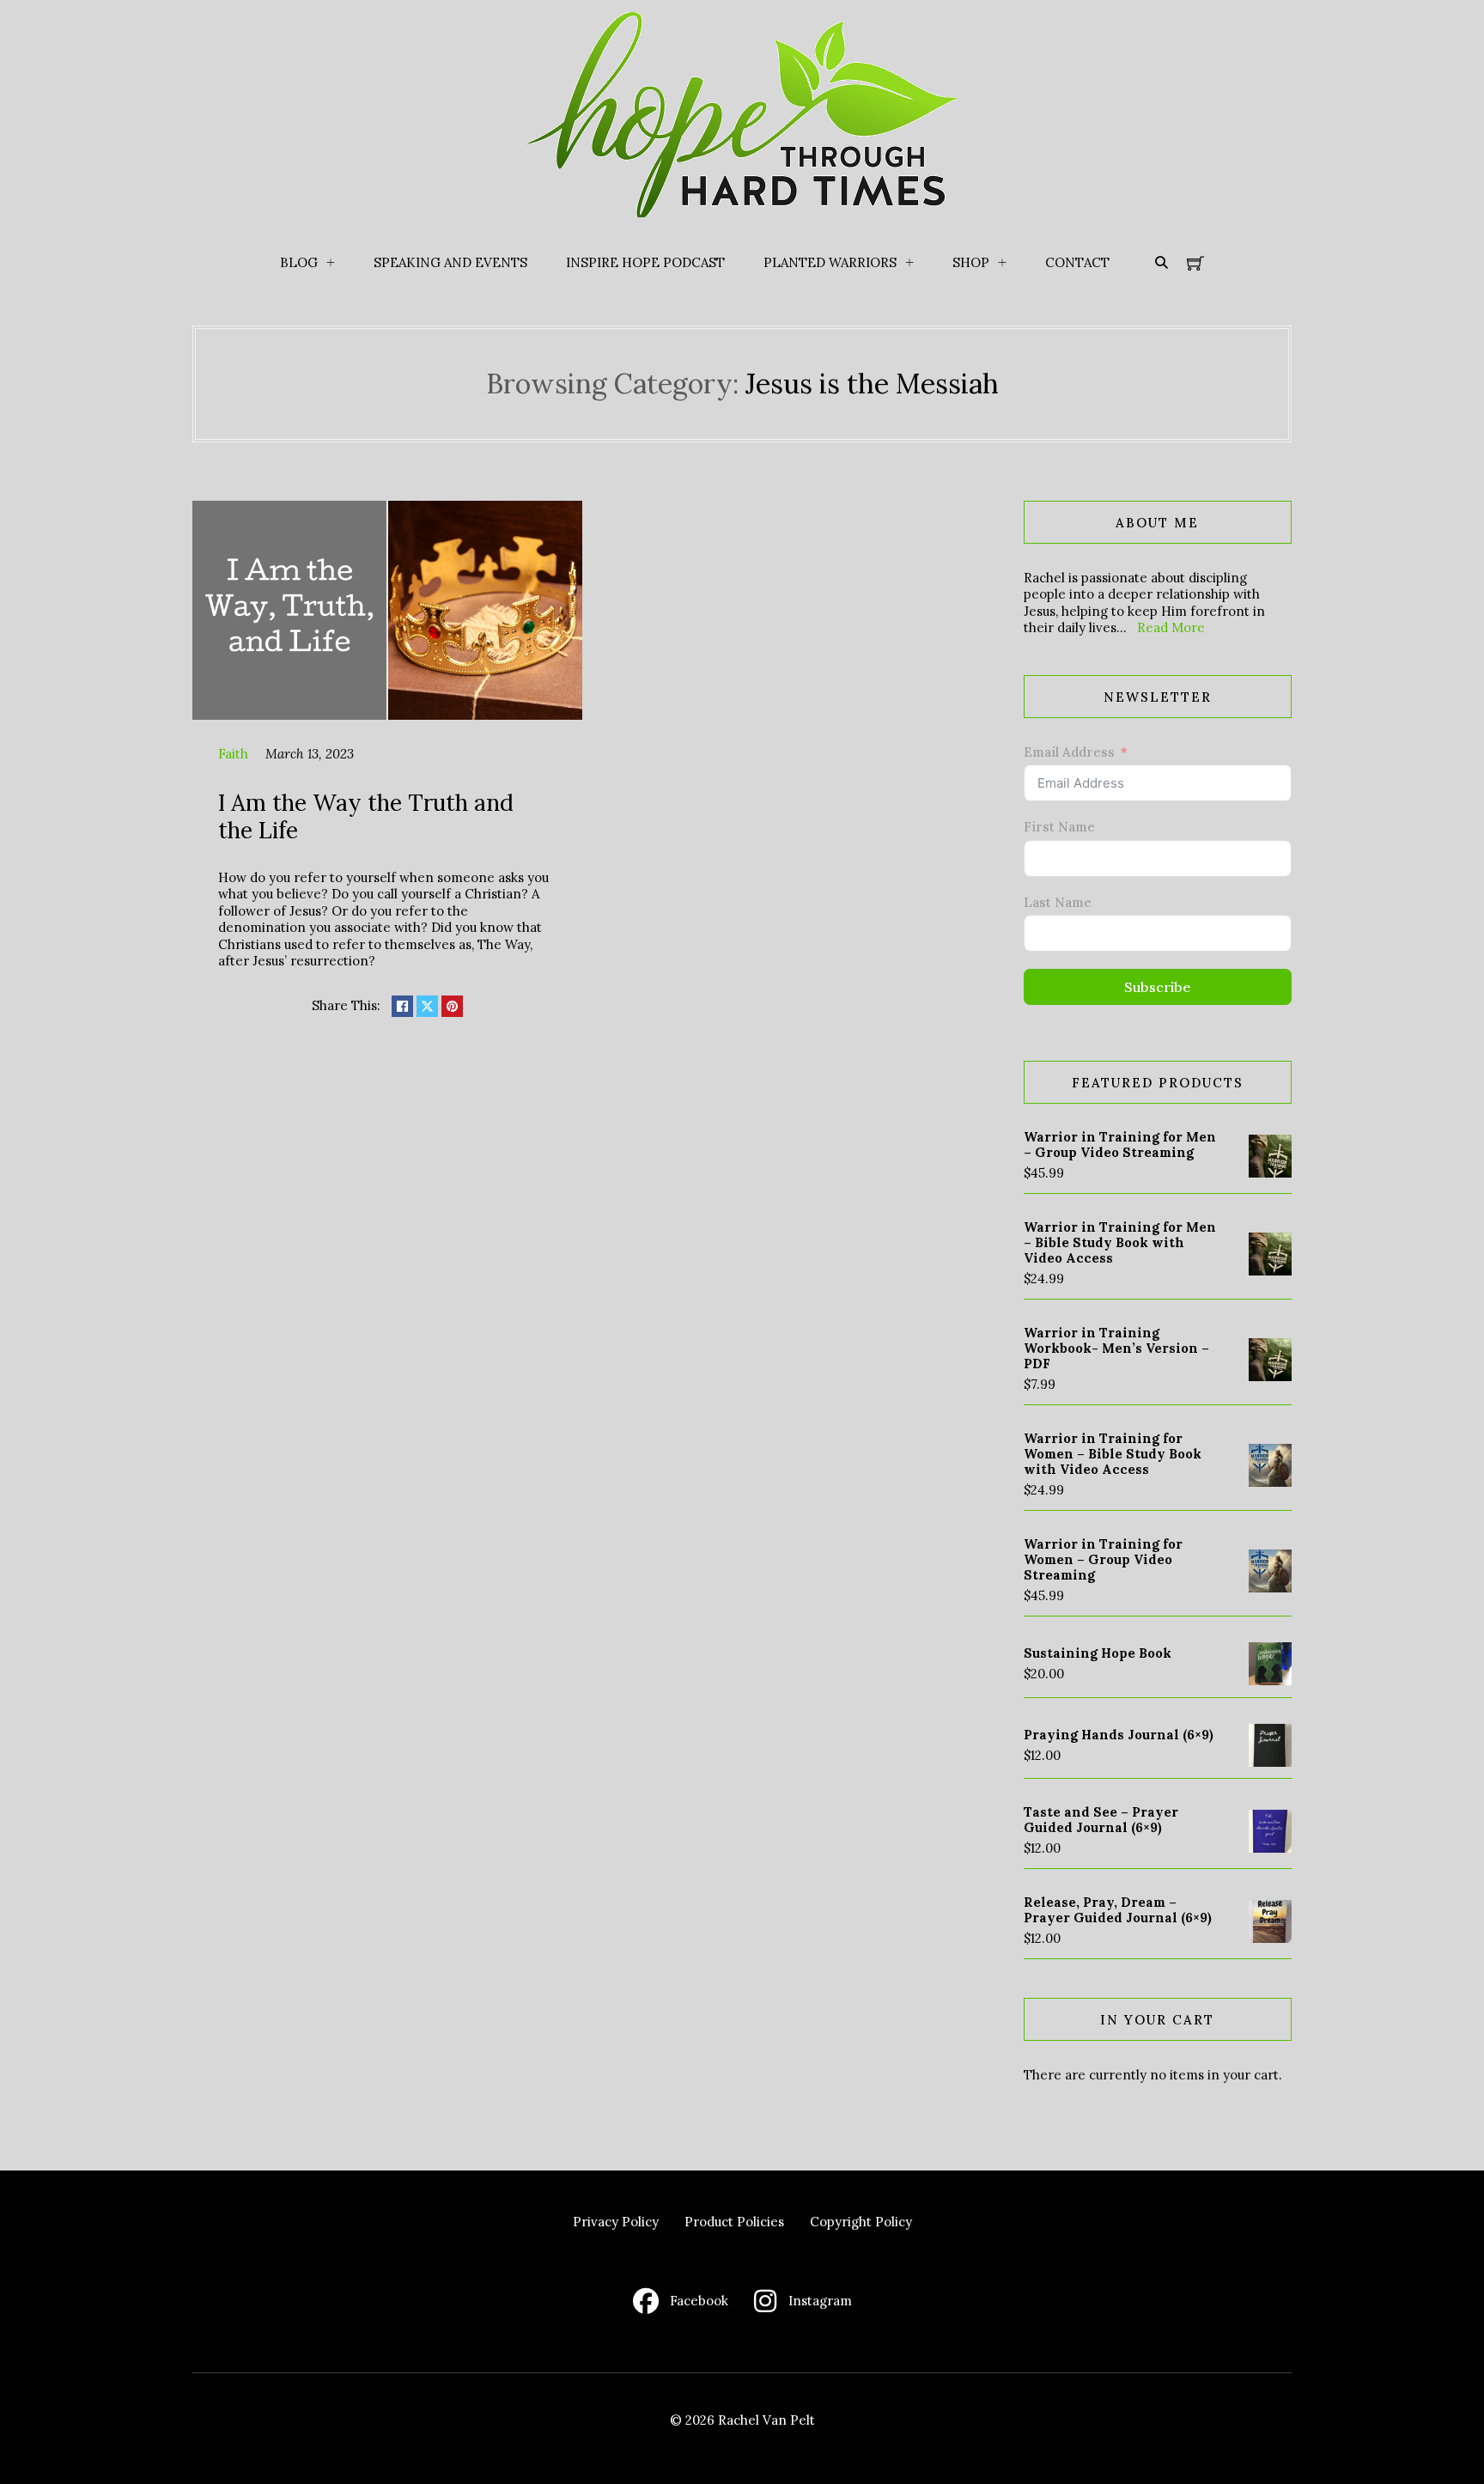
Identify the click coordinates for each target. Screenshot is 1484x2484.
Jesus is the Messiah (872, 384)
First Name (1059, 827)
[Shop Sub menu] (1002, 263)
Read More (1171, 627)
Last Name (1058, 902)
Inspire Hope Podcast (645, 262)
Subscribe (1158, 987)
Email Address (1069, 752)
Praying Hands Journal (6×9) (1119, 1735)
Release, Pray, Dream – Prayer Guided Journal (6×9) (1118, 1910)
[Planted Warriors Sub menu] (909, 263)
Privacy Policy (616, 2222)
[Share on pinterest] (452, 1006)
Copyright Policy (861, 2222)
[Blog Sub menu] (331, 263)
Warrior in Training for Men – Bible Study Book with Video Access (1120, 1242)
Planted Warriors (830, 262)
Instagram (820, 2301)
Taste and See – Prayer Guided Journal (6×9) (1101, 1820)
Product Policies (734, 2222)
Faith (233, 754)
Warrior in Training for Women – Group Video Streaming (1103, 1559)
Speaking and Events (450, 262)
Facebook (699, 2301)
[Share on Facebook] (402, 1006)
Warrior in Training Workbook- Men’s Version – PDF (1116, 1348)
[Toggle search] (1161, 263)
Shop (971, 262)
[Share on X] (427, 1006)
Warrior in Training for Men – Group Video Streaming (1120, 1145)
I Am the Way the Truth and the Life (366, 816)
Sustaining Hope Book (1098, 1653)
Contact (1077, 262)
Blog (299, 262)
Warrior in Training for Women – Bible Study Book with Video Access (1113, 1454)
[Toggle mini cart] (1195, 263)
